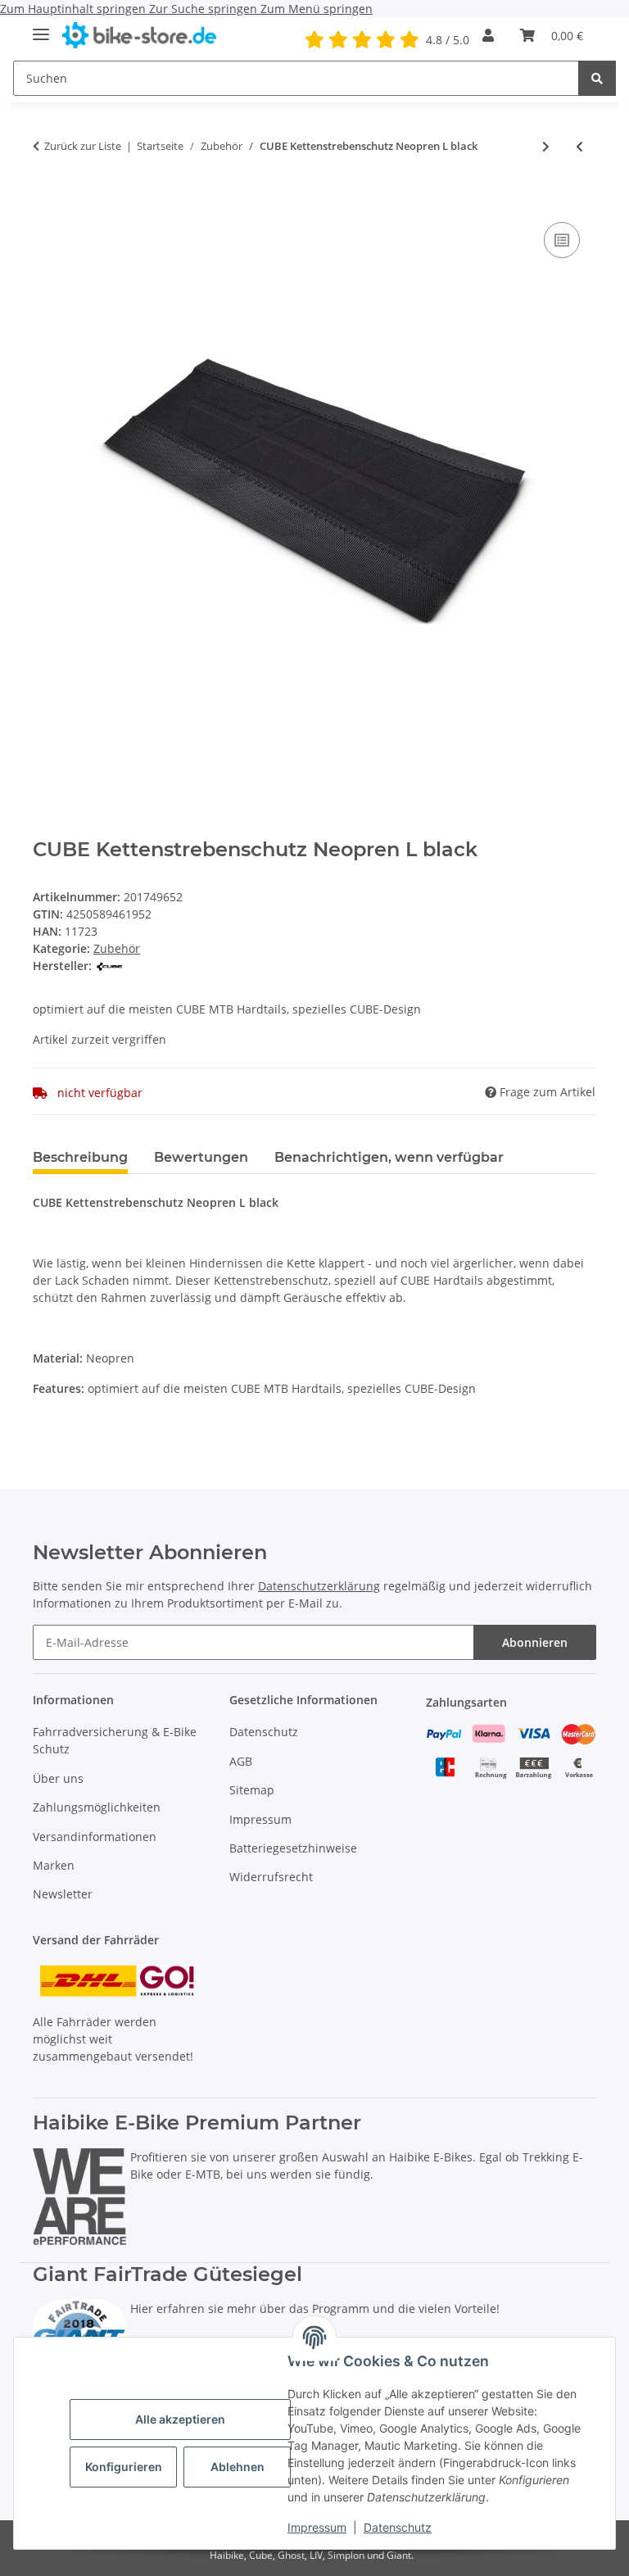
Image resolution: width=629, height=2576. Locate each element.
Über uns (58, 1778)
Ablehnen (238, 2467)
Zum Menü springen (317, 9)
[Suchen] (597, 78)
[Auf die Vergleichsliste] (562, 240)
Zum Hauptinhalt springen (75, 9)
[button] (488, 35)
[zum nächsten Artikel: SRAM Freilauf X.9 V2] (546, 146)
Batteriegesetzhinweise (293, 1848)
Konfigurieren (124, 2467)
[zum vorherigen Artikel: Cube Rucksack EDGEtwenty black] (579, 146)
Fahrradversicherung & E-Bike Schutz (115, 1740)
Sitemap (252, 1790)
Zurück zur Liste (83, 146)
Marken (54, 1865)
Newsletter (63, 1894)
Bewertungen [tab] (201, 1157)
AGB (241, 1761)
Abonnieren (535, 1642)
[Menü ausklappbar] (41, 27)
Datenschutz (398, 2527)
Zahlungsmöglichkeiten (97, 1807)
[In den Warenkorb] (46, 200)
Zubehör (117, 948)
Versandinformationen (95, 1837)
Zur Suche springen (205, 9)
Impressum (317, 2527)
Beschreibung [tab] (80, 1157)
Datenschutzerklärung (319, 1586)
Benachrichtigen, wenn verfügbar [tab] (389, 1157)
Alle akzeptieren (180, 2419)
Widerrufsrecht (271, 1877)
